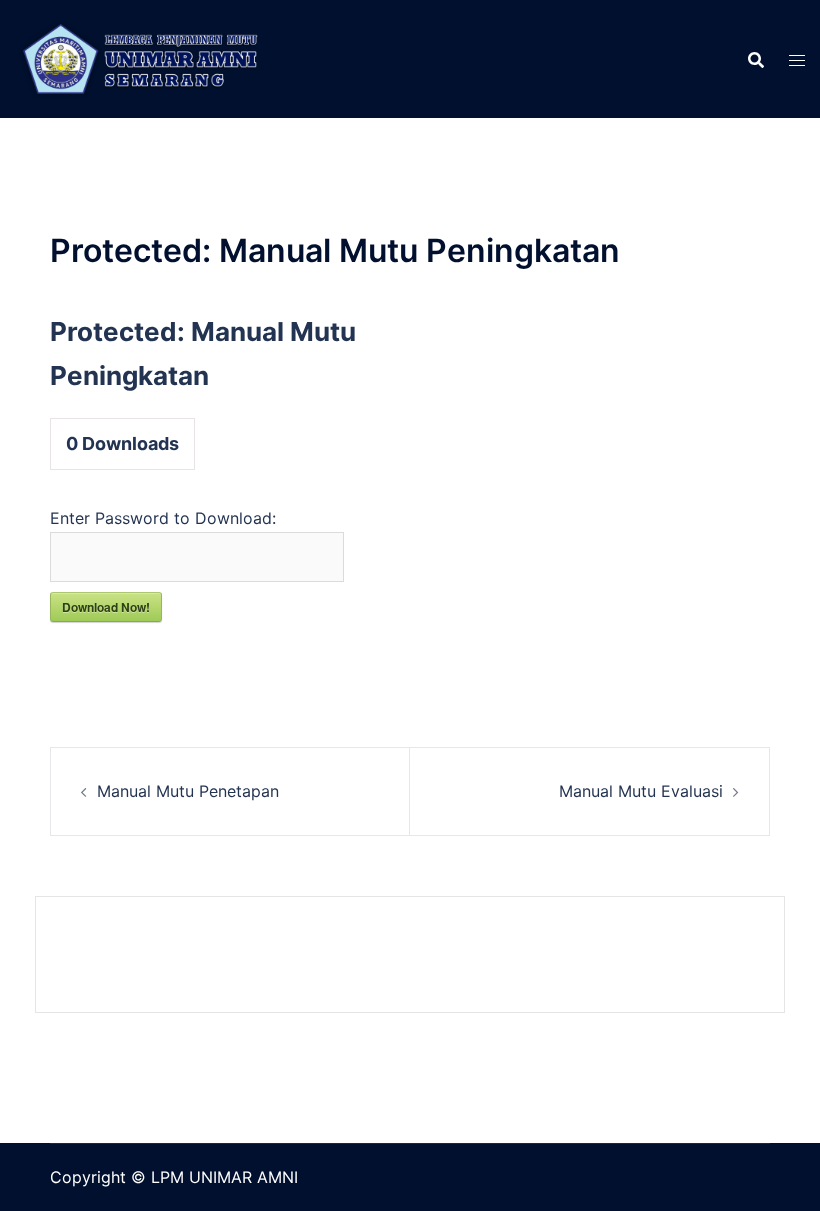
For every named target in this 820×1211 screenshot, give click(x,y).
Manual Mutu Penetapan (188, 791)
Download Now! (106, 607)
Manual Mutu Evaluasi (641, 791)
